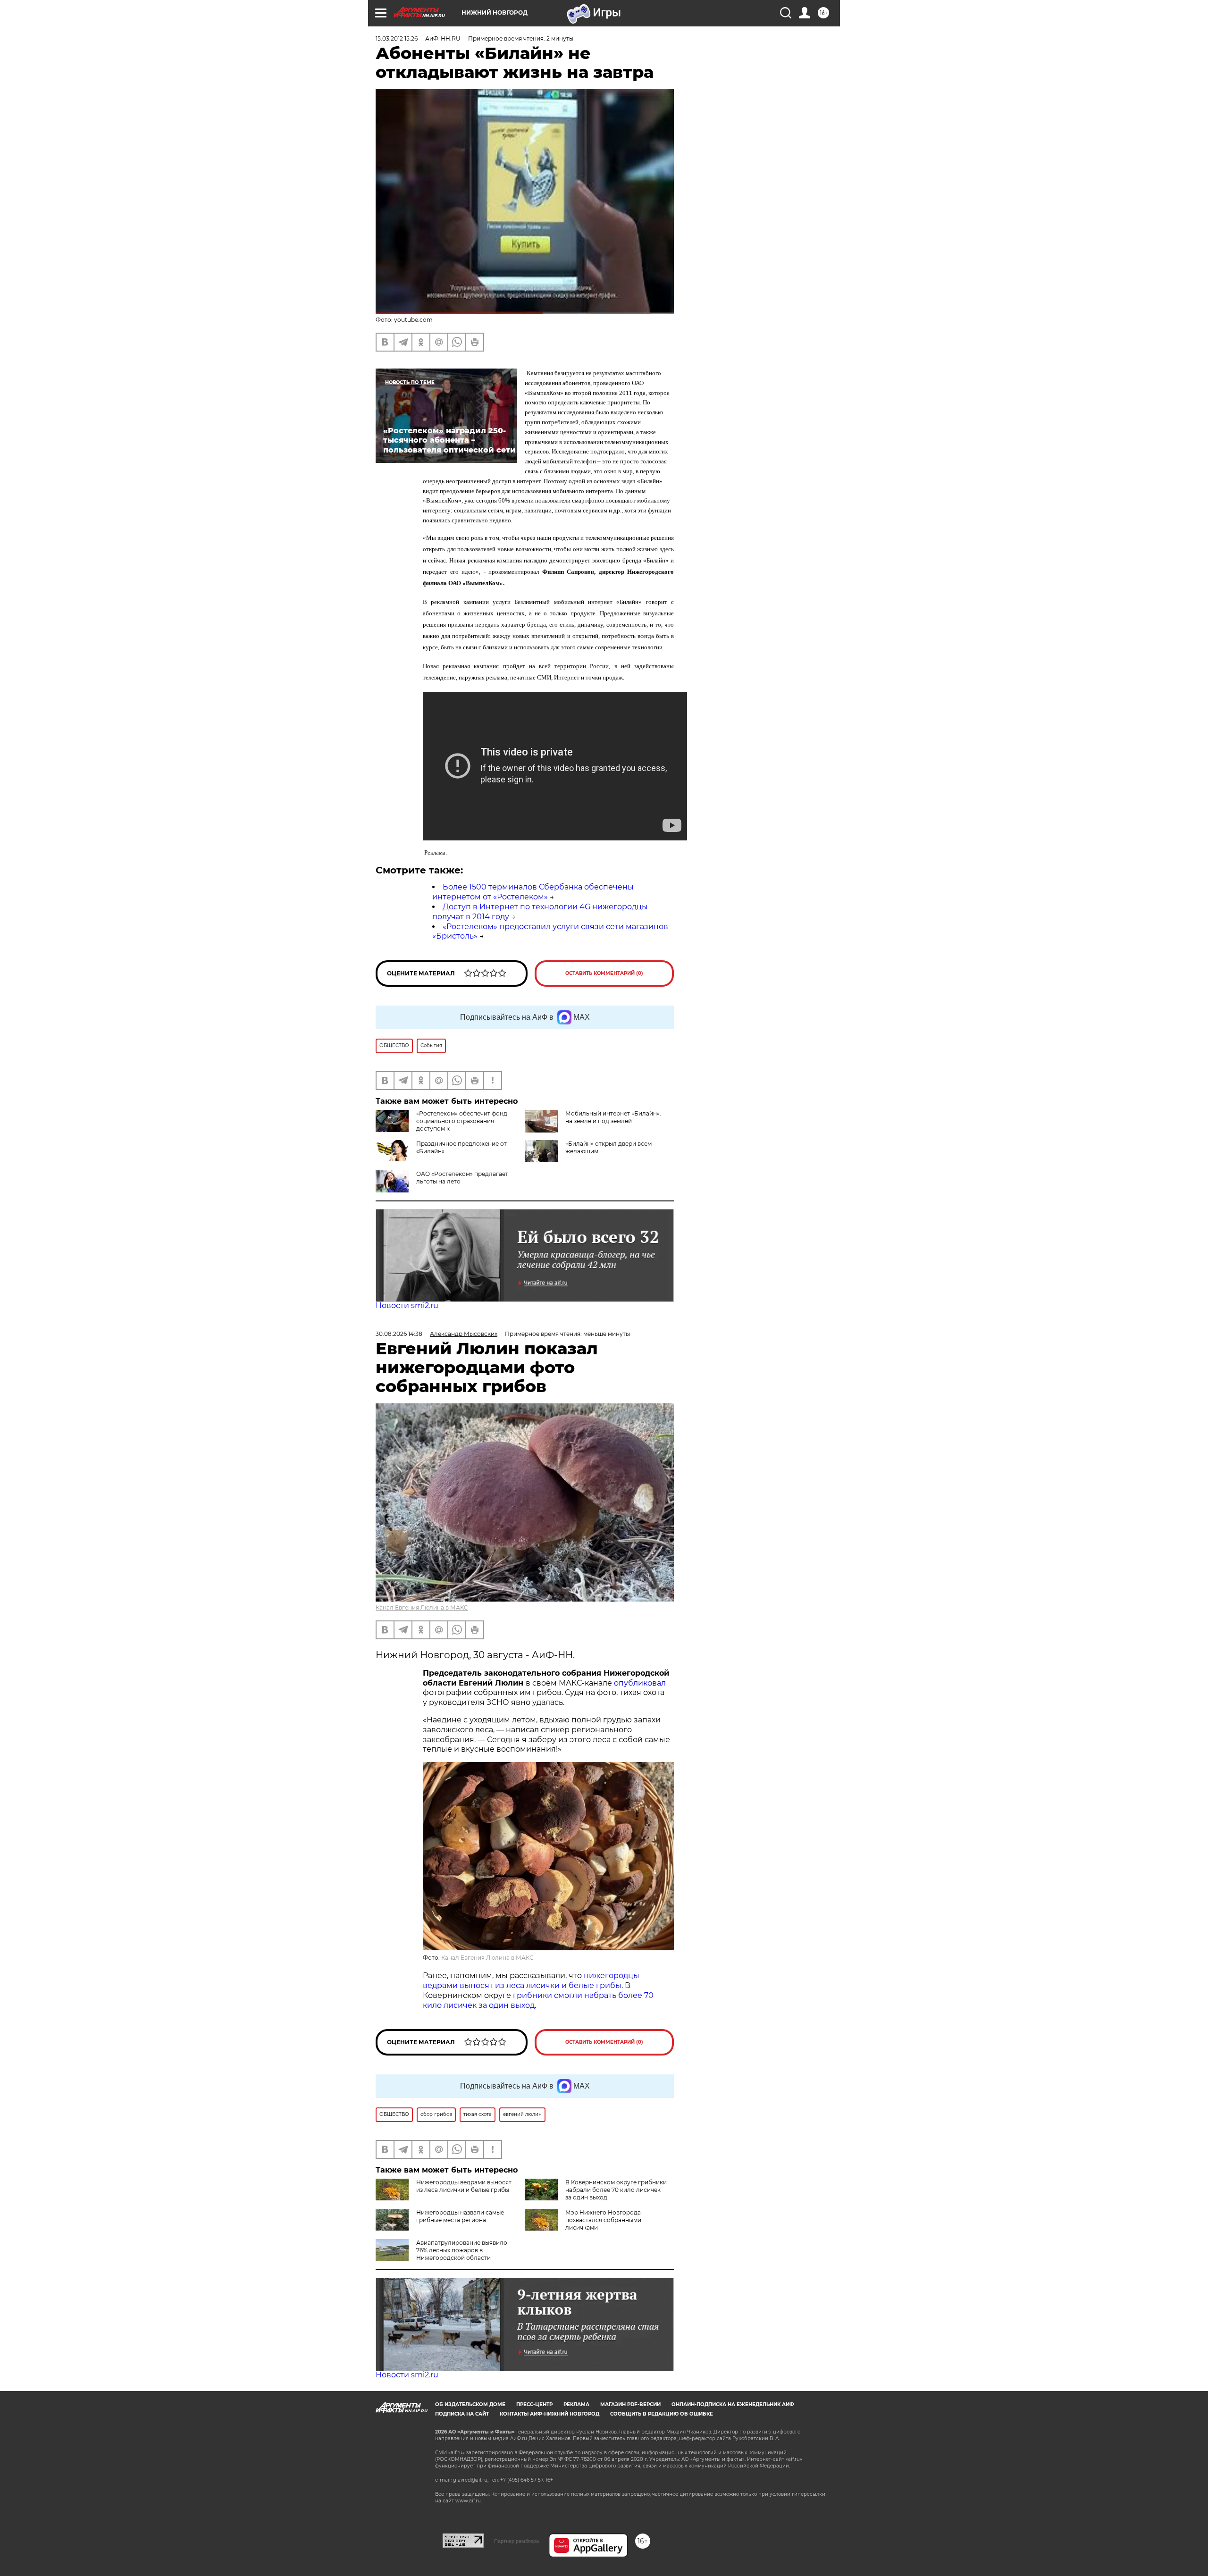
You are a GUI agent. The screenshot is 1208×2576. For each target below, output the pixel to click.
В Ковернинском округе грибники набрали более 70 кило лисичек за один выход (616, 2190)
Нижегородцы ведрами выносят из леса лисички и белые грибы (464, 2186)
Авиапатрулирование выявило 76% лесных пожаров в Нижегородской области (462, 2250)
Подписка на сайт (462, 2414)
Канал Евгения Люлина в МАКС (422, 1607)
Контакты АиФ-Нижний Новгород (549, 2414)
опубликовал (640, 1683)
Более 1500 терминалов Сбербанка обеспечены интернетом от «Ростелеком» (533, 892)
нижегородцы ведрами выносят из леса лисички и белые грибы (531, 1980)
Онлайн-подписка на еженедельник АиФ (733, 2404)
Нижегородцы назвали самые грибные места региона (460, 2216)
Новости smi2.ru (407, 1305)
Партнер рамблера (516, 2541)
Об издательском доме (470, 2404)
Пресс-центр (534, 2404)
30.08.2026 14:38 (399, 1334)
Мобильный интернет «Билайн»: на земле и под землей (613, 1117)
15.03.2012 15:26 (397, 38)
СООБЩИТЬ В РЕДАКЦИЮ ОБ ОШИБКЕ (662, 2414)
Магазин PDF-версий (630, 2404)
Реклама (576, 2404)
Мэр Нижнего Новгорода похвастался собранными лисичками (603, 2220)
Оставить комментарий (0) (604, 973)
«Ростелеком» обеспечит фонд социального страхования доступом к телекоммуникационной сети (441, 1125)
